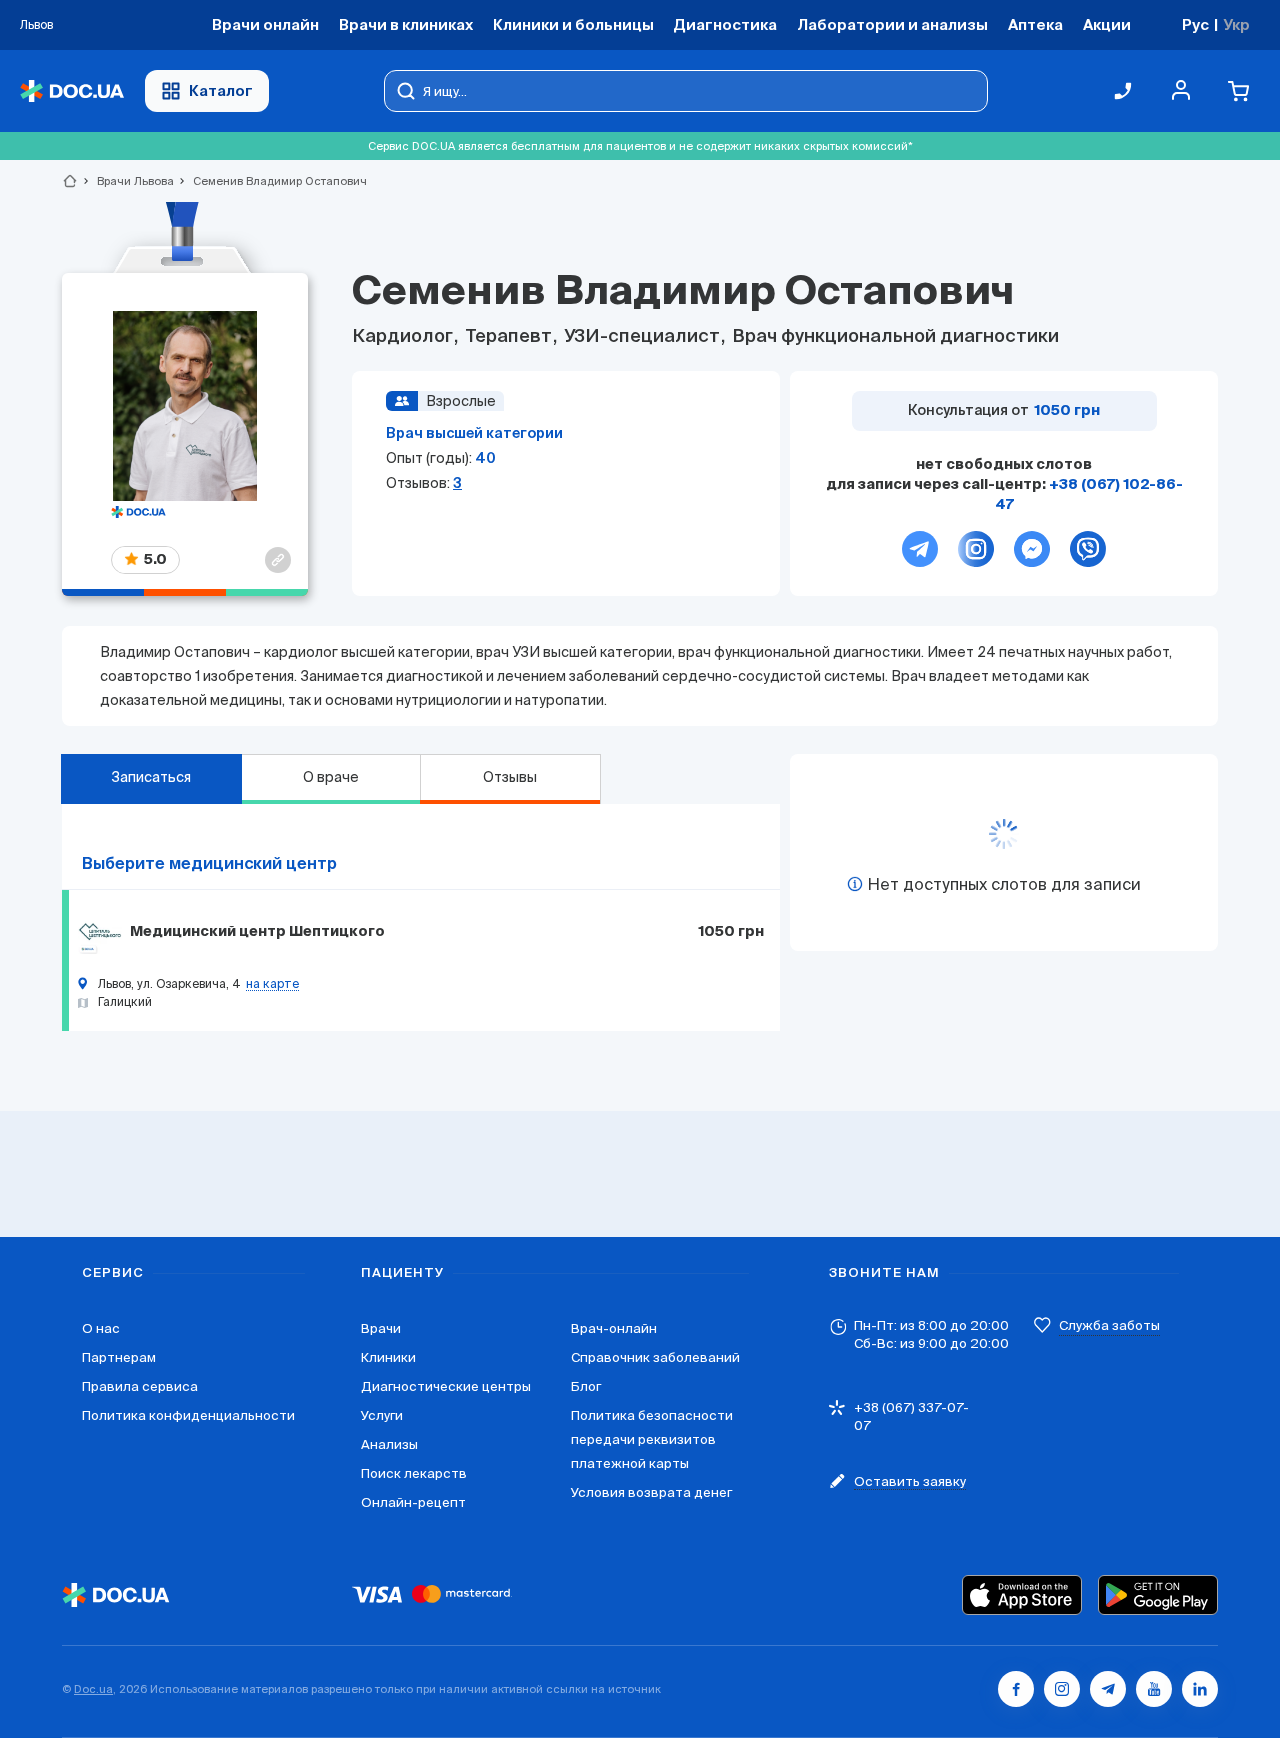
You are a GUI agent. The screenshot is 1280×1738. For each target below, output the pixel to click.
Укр (1236, 24)
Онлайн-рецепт (413, 1502)
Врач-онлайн (614, 1328)
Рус (1195, 24)
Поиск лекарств (414, 1473)
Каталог (221, 90)
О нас (101, 1328)
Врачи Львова (127, 181)
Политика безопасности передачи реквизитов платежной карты (652, 1439)
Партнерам (119, 1357)
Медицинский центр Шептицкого (257, 932)
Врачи (381, 1328)
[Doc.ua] (72, 91)
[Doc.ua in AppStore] (1022, 1595)
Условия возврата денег (651, 1492)
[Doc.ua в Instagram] (1062, 1689)
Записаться (151, 777)
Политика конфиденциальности (188, 1415)
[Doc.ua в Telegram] (1108, 1689)
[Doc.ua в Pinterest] (1200, 1689)
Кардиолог (404, 337)
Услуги (382, 1415)
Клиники (388, 1357)
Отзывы (510, 777)
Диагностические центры (446, 1386)
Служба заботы (1109, 1325)
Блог (586, 1386)
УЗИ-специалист (642, 337)
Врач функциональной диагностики (893, 337)
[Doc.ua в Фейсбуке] (1016, 1689)
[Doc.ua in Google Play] (1158, 1595)
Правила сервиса (140, 1386)
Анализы (389, 1444)
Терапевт (508, 337)
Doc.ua (93, 1689)
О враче (331, 777)
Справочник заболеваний (655, 1357)
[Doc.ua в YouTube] (1154, 1689)
